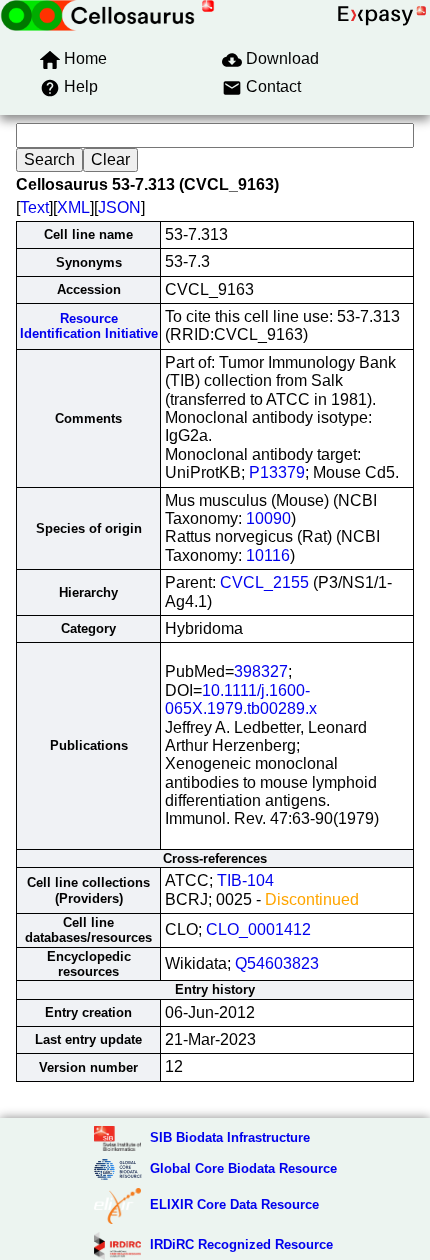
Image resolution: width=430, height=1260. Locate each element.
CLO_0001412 (258, 929)
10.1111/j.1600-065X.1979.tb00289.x (241, 699)
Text (34, 207)
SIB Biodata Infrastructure (230, 1137)
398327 (261, 671)
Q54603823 (277, 963)
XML (73, 207)
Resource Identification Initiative (89, 326)
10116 (268, 555)
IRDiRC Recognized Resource (241, 1244)
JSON (119, 207)
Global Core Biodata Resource (243, 1168)
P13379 (277, 472)
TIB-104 (245, 880)
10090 (268, 518)
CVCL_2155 (264, 582)
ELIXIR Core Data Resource (234, 1204)
